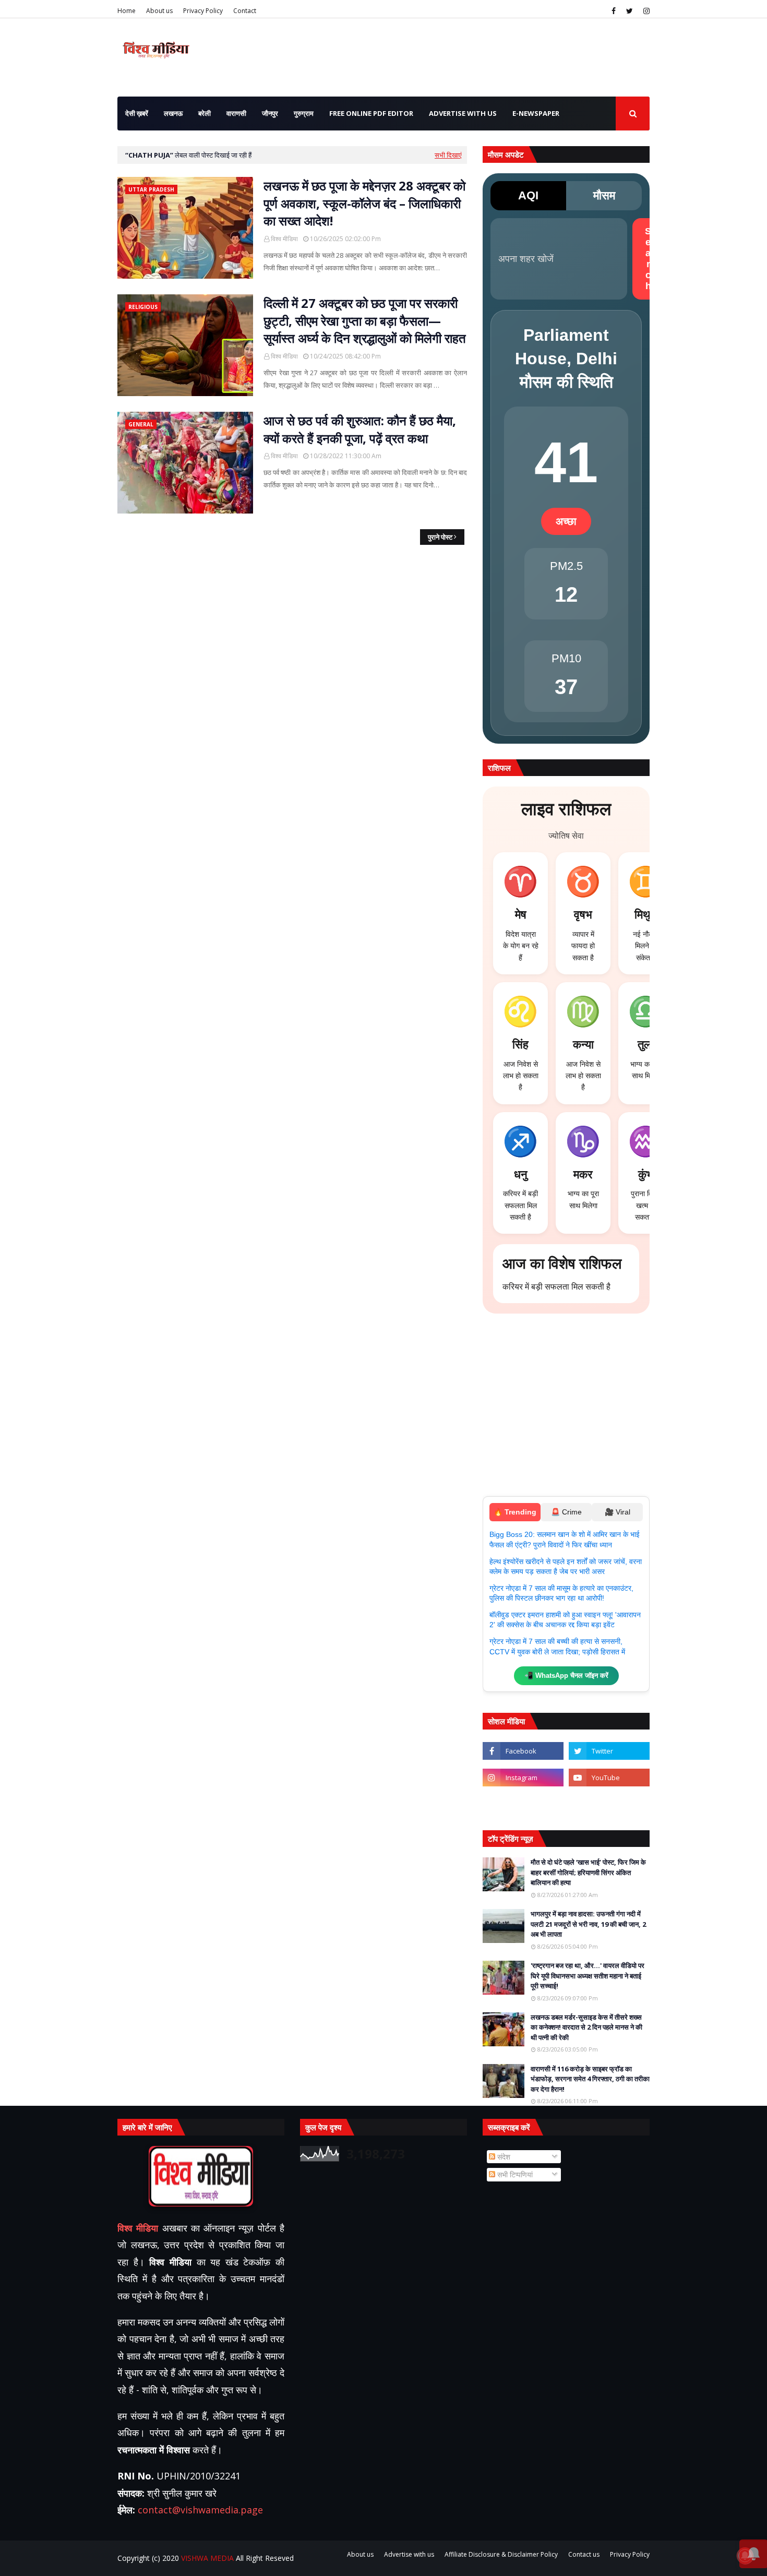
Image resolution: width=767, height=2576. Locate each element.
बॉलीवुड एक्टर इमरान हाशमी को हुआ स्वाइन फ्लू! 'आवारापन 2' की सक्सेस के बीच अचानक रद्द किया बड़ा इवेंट (565, 1620)
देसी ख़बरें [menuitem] (137, 113)
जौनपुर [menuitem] (270, 113)
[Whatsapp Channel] (609, 1804)
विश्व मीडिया (284, 239)
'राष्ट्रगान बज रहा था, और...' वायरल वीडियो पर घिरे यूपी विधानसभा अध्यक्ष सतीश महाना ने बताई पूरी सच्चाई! (588, 1976)
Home (127, 11)
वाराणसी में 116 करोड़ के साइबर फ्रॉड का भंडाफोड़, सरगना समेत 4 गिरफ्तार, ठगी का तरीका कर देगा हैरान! (590, 2079)
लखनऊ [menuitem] (173, 113)
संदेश (503, 2157)
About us (159, 11)
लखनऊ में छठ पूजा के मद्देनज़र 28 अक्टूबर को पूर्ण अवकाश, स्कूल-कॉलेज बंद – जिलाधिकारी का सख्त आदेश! (364, 203)
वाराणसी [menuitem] (236, 113)
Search (648, 259)
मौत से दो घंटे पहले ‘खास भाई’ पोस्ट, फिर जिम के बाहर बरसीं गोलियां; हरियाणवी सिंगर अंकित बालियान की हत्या (588, 1872)
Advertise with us (409, 2554)
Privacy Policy (203, 11)
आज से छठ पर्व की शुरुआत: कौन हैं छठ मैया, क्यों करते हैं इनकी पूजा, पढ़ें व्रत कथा (360, 429)
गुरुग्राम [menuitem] (304, 113)
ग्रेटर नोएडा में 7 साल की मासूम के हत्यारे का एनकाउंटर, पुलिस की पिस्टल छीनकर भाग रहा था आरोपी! (561, 1593)
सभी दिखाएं (448, 155)
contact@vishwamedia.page (200, 2510)
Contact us (584, 2554)
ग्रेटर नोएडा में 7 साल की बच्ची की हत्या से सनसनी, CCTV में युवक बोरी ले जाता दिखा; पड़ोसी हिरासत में (557, 1647)
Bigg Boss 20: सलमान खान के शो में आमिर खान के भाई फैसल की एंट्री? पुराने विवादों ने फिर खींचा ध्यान (565, 1540)
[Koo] (523, 1804)
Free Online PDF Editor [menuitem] (371, 113)
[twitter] (630, 11)
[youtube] (609, 1778)
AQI (528, 195)
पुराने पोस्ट (440, 537)
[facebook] (614, 11)
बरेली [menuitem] (205, 113)
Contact (245, 11)
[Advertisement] (566, 1410)
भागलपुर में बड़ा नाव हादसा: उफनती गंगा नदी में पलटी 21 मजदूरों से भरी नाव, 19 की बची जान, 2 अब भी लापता (588, 1924)
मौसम (604, 195)
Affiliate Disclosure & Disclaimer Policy (501, 2554)
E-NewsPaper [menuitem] (536, 113)
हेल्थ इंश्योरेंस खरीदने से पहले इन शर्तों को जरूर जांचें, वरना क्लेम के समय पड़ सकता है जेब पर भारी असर (566, 1567)
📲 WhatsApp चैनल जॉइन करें (566, 1675)
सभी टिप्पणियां (514, 2174)
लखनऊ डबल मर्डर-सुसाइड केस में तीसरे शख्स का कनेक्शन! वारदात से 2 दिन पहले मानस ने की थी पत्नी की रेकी (586, 2027)
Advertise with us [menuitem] (463, 113)
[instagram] (645, 11)
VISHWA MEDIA (207, 2558)
